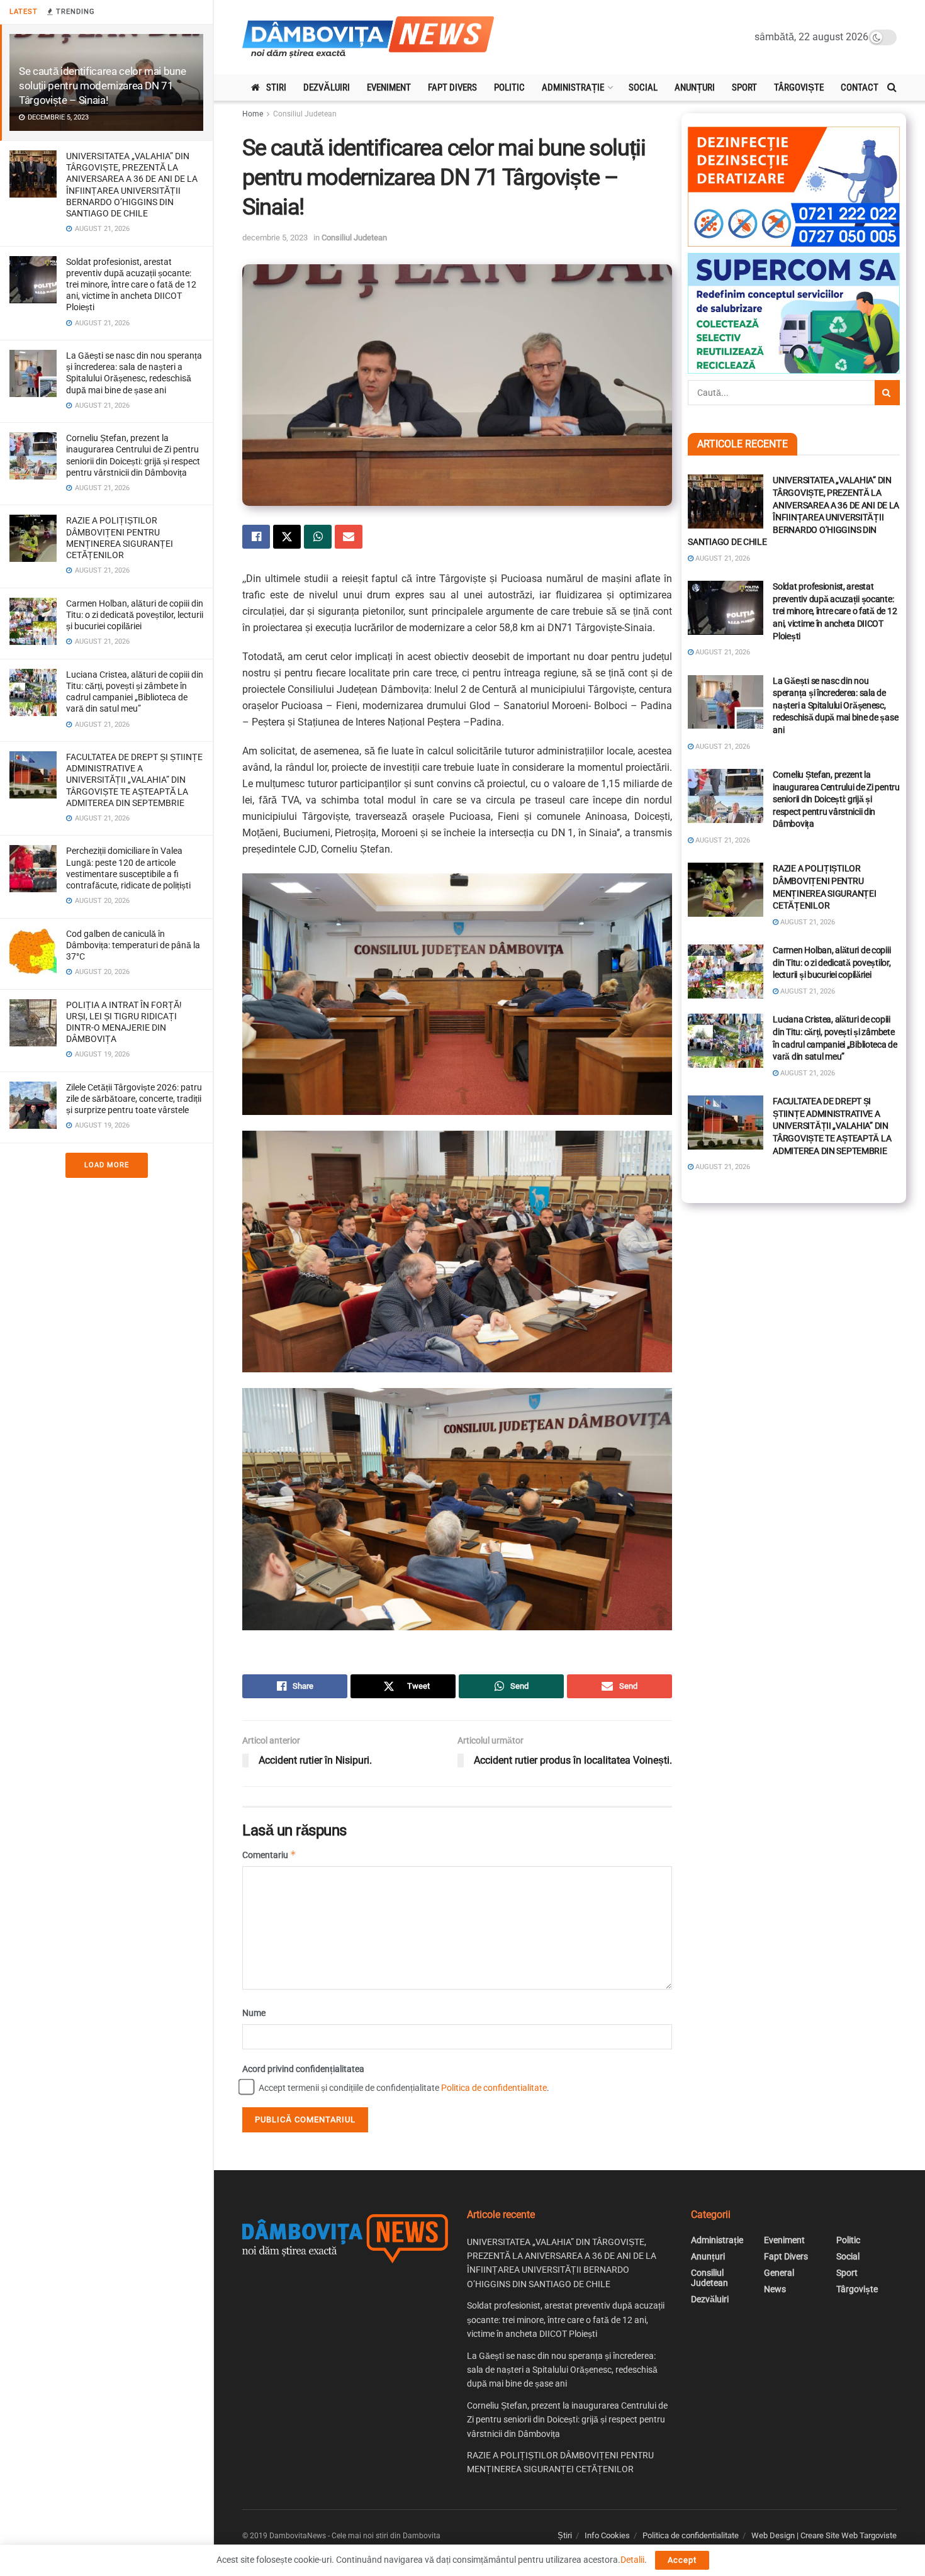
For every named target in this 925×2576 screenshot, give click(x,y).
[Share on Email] (349, 537)
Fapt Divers (452, 87)
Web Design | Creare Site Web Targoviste (824, 2535)
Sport (744, 87)
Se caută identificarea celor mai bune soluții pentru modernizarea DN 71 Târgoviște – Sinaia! (102, 86)
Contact (860, 87)
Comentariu (269, 1855)
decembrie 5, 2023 (275, 238)
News (775, 2289)
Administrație (573, 87)
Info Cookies (607, 2535)
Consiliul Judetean (305, 114)
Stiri (276, 87)
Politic (509, 87)
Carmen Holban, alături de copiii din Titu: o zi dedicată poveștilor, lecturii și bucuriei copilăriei (135, 615)
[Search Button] (892, 87)
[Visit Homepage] (368, 37)
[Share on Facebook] (256, 537)
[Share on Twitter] (287, 537)
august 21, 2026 (722, 558)
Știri (565, 2535)
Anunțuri (695, 87)
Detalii (632, 2560)
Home (253, 114)
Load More (107, 1165)
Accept (682, 2560)
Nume (254, 2013)
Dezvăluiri (327, 87)
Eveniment (389, 87)
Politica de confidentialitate (494, 2088)
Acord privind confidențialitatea (303, 2069)
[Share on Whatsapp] (318, 537)
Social (643, 87)
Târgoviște (799, 87)
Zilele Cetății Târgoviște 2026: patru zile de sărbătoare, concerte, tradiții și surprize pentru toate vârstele (134, 1099)
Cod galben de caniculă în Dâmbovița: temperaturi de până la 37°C (133, 945)
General (779, 2273)
